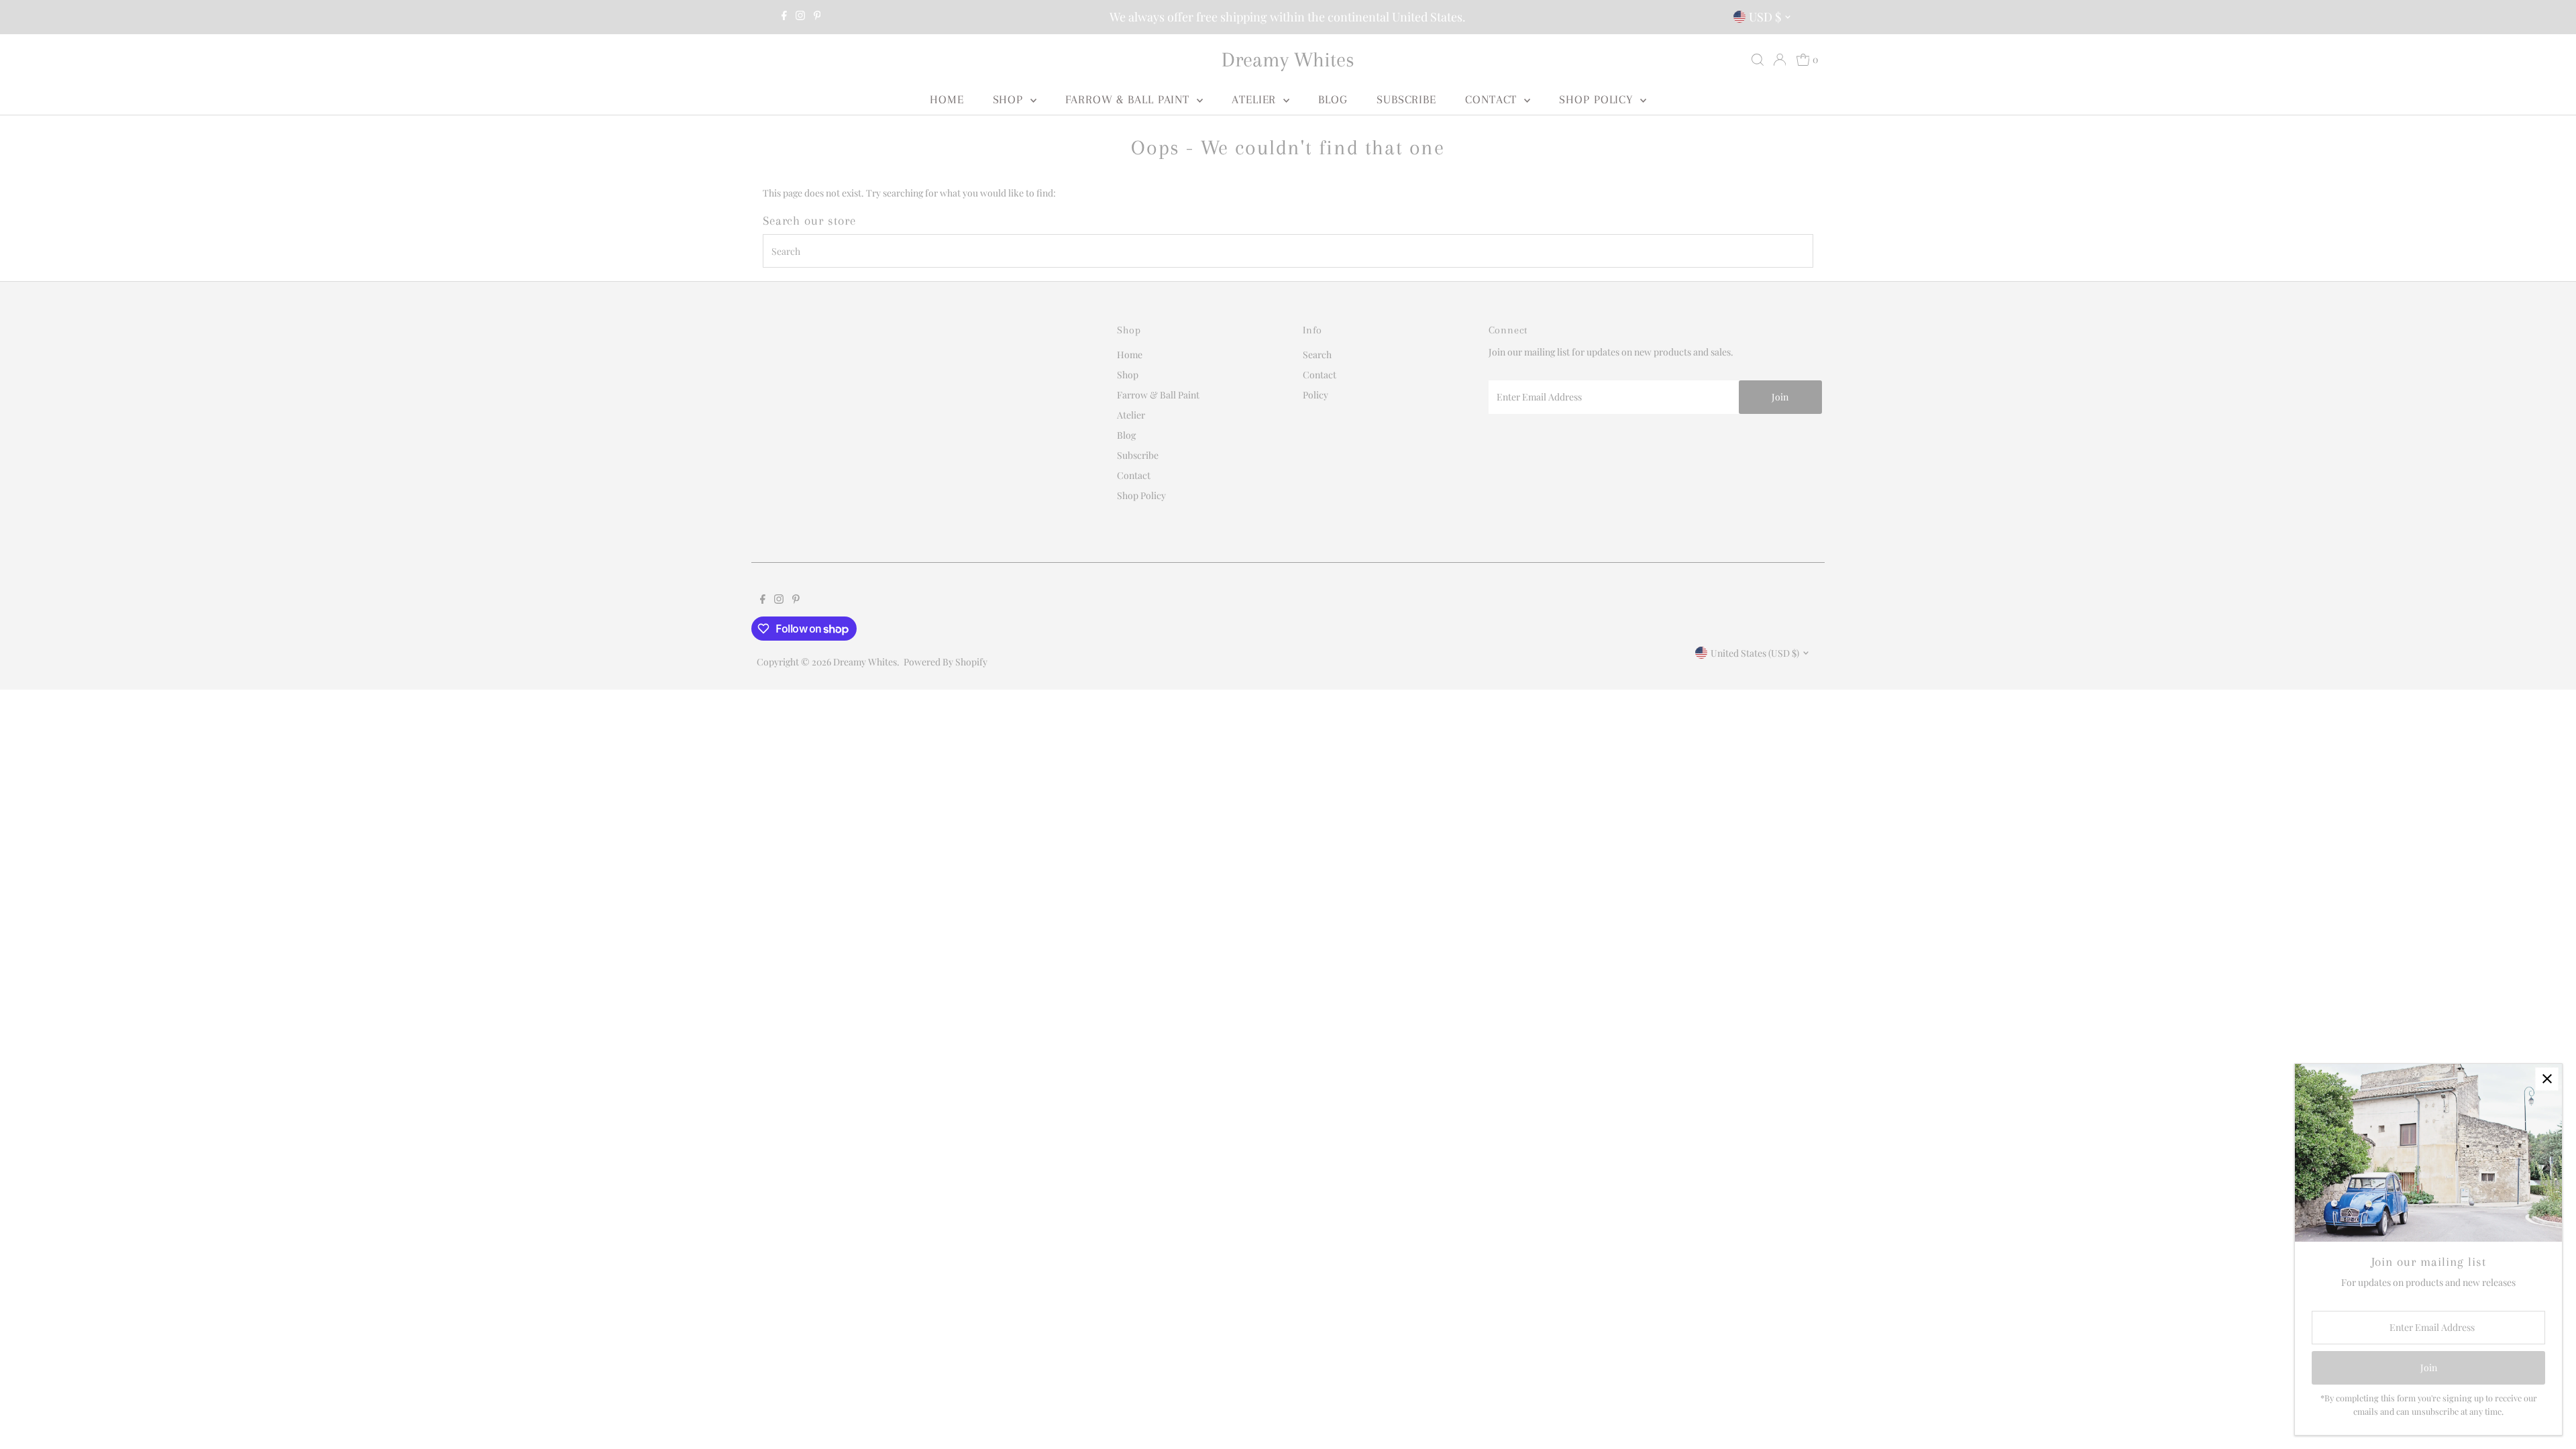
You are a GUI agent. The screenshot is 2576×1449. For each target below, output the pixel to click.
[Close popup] (2547, 1079)
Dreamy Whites (1288, 59)
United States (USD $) (1755, 653)
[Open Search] (1758, 60)
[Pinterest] (817, 17)
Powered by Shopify (946, 662)
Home (947, 99)
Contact (1493, 99)
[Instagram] (800, 17)
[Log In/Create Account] (1780, 60)
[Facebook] (784, 17)
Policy (1316, 395)
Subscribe (1406, 99)
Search (1317, 355)
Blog (1333, 99)
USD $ (1765, 17)
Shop (1010, 99)
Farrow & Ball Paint (1129, 99)
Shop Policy (1598, 99)
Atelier (1256, 99)
